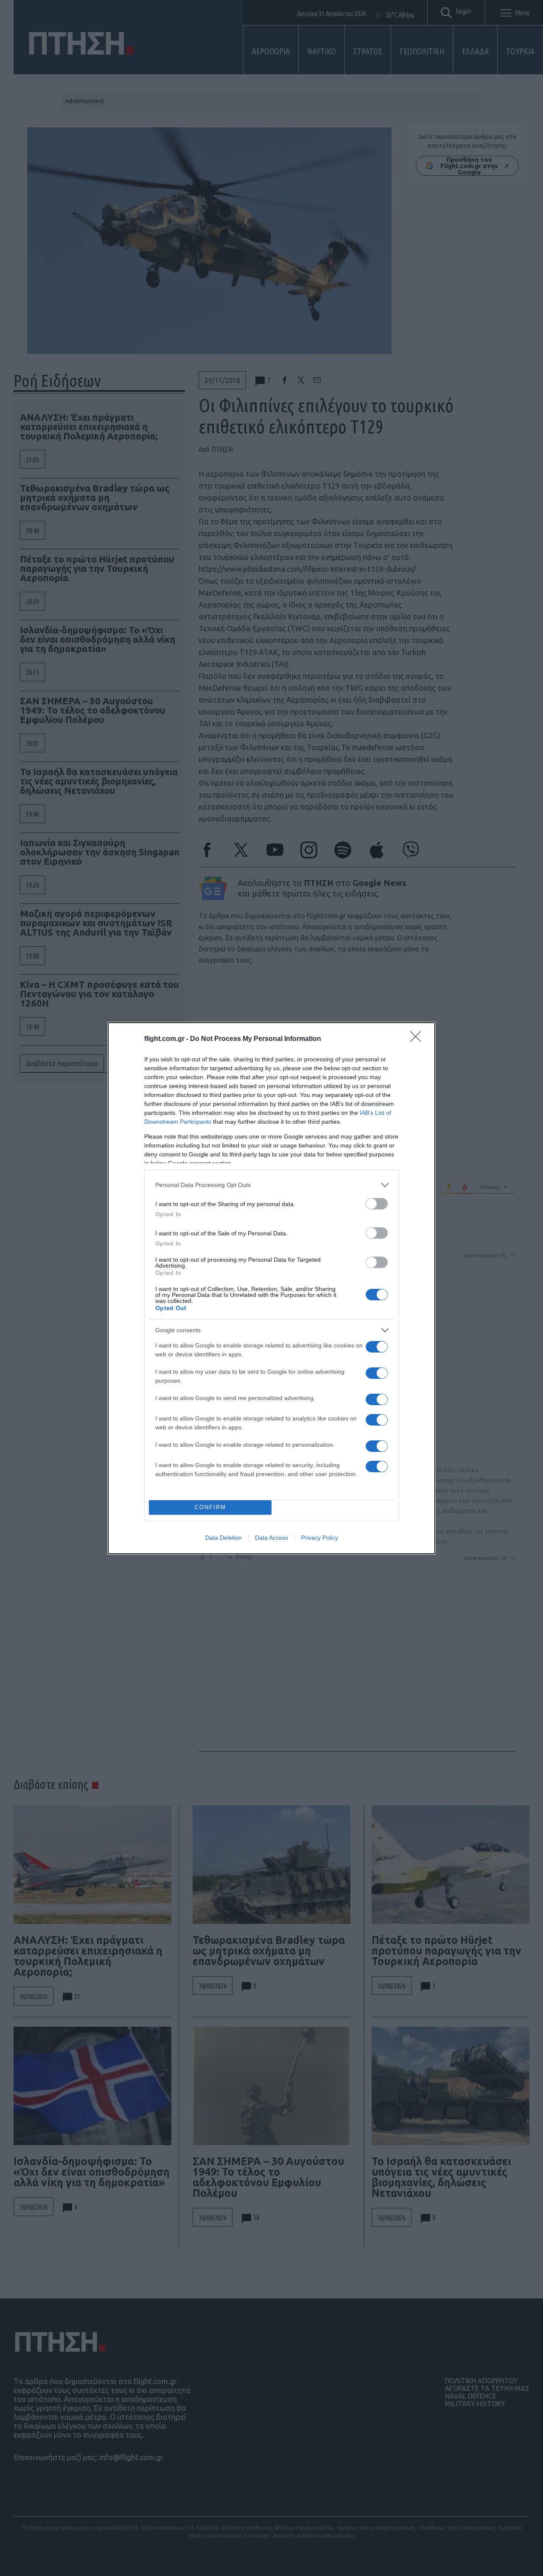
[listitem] (271, 1185)
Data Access (271, 1538)
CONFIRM (210, 1507)
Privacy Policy (320, 1538)
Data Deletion (224, 1538)
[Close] (418, 1039)
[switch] (377, 1204)
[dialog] (271, 1288)
